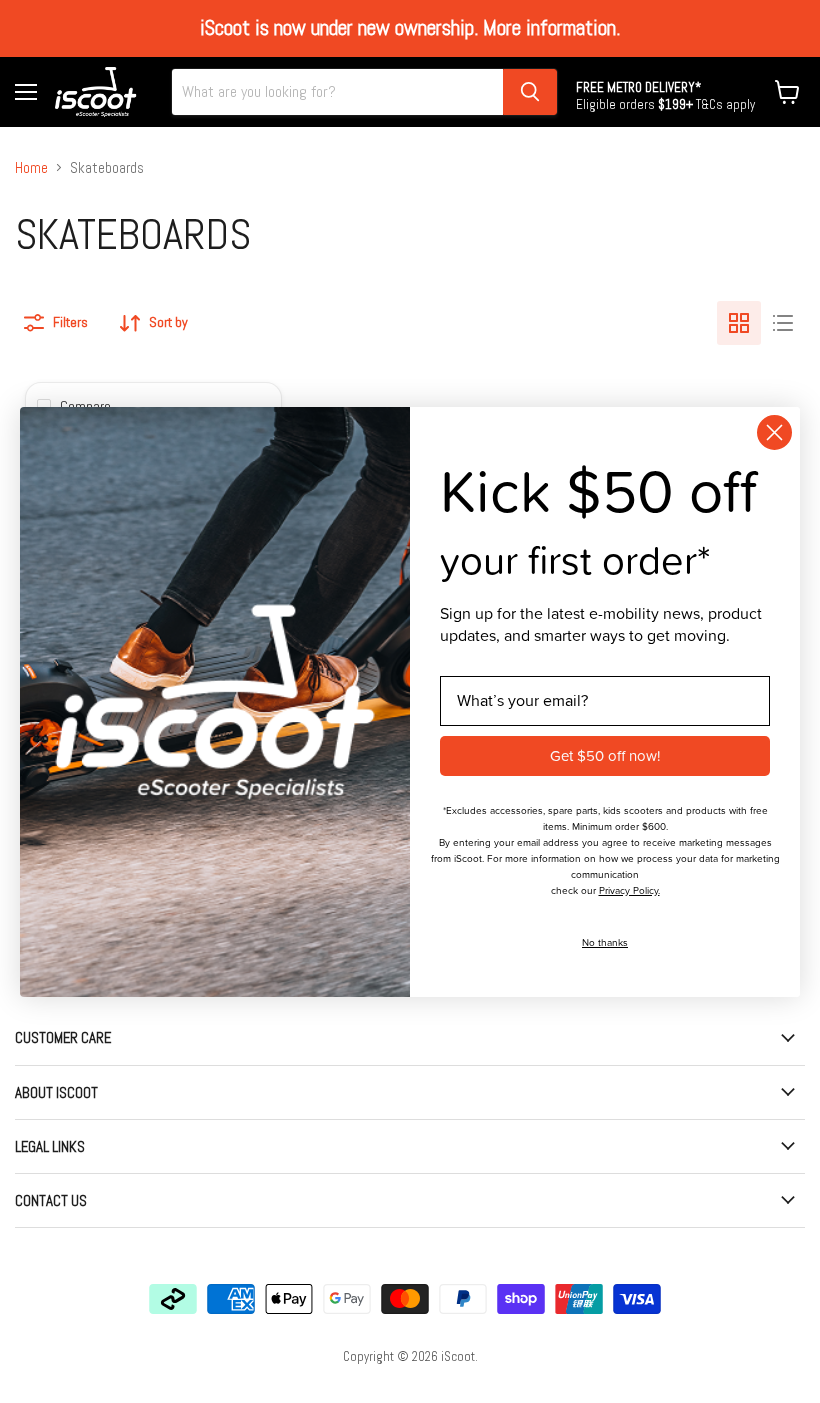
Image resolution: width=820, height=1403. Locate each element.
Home (31, 167)
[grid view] (739, 323)
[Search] (530, 92)
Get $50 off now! (605, 755)
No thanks (605, 942)
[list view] (783, 323)
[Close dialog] (774, 432)
